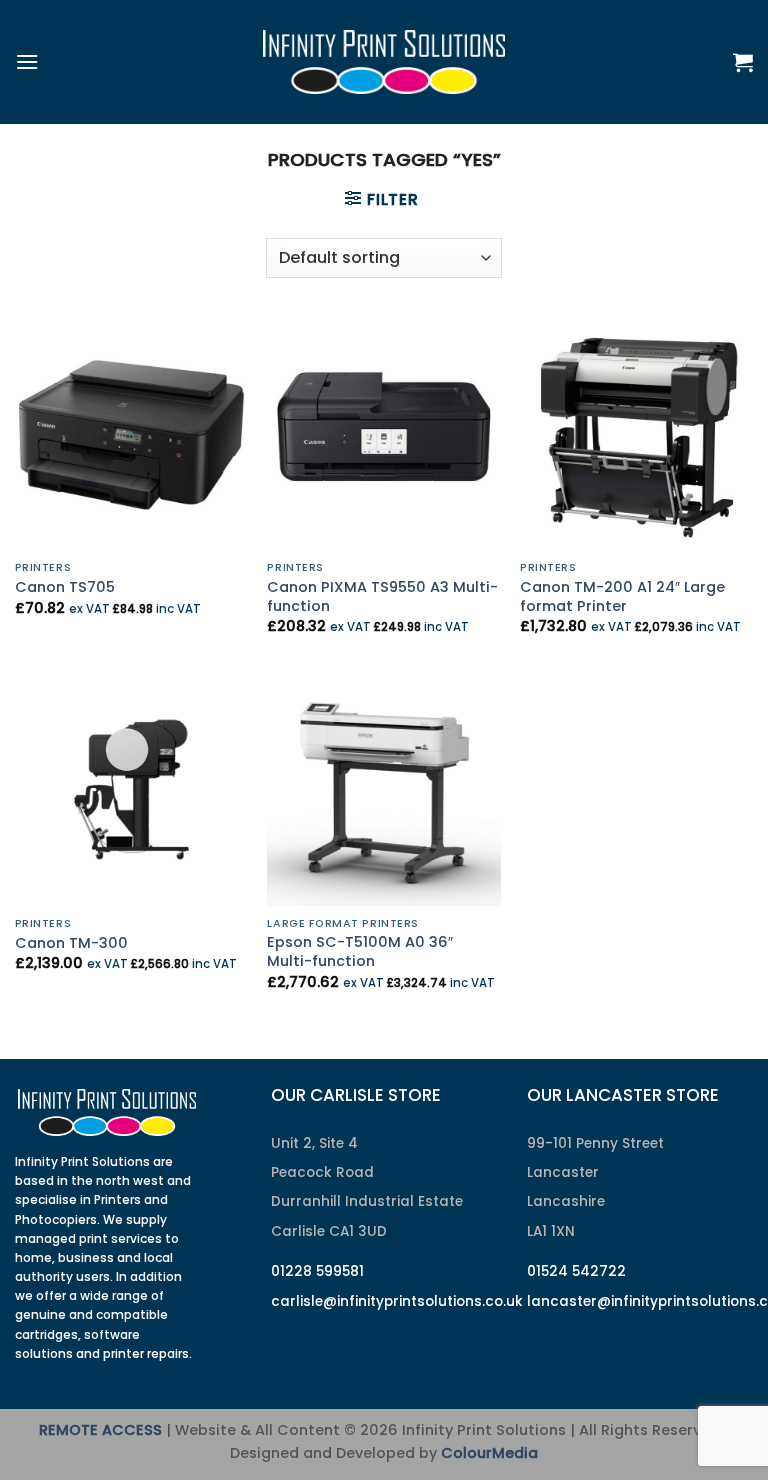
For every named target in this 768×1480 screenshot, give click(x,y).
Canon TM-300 (71, 943)
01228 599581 (317, 1271)
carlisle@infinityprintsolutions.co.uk (397, 1301)
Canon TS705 (65, 587)
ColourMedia (489, 1453)
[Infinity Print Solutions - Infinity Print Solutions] (384, 62)
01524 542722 (576, 1271)
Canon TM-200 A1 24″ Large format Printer (622, 596)
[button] (27, 61)
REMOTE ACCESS (100, 1430)
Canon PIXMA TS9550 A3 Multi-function (382, 596)
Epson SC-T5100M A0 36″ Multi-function (360, 951)
